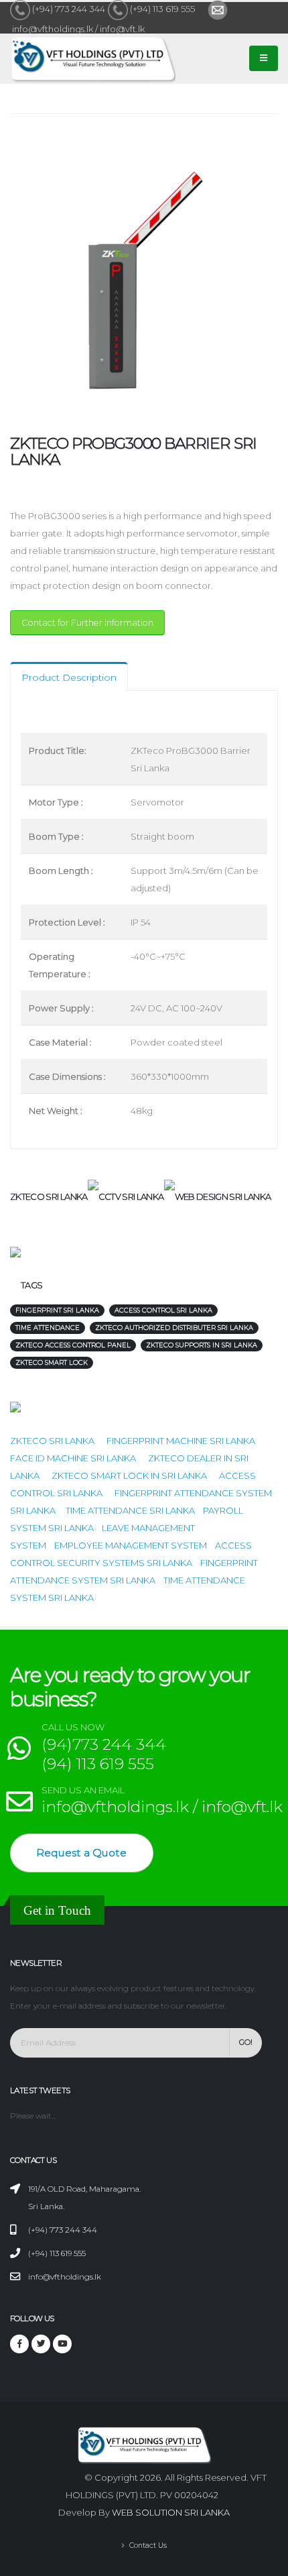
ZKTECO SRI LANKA (52, 1441)
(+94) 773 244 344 (69, 9)
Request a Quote (81, 1853)
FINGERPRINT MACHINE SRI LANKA (181, 1441)
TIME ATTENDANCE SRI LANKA (130, 1510)
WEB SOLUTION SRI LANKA (171, 2512)
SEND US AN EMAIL (83, 1790)
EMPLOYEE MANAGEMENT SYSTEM (131, 1545)
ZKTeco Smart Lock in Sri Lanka (129, 1475)
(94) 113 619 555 (98, 1763)
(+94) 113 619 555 (162, 9)
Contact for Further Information (87, 623)
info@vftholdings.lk (65, 2277)
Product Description (69, 677)
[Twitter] (41, 2344)
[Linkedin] (62, 2344)
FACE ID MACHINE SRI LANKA (73, 1458)
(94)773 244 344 (104, 1744)
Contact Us (147, 2545)
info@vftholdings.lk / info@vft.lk (77, 29)
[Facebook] (19, 2344)
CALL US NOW (73, 1727)
